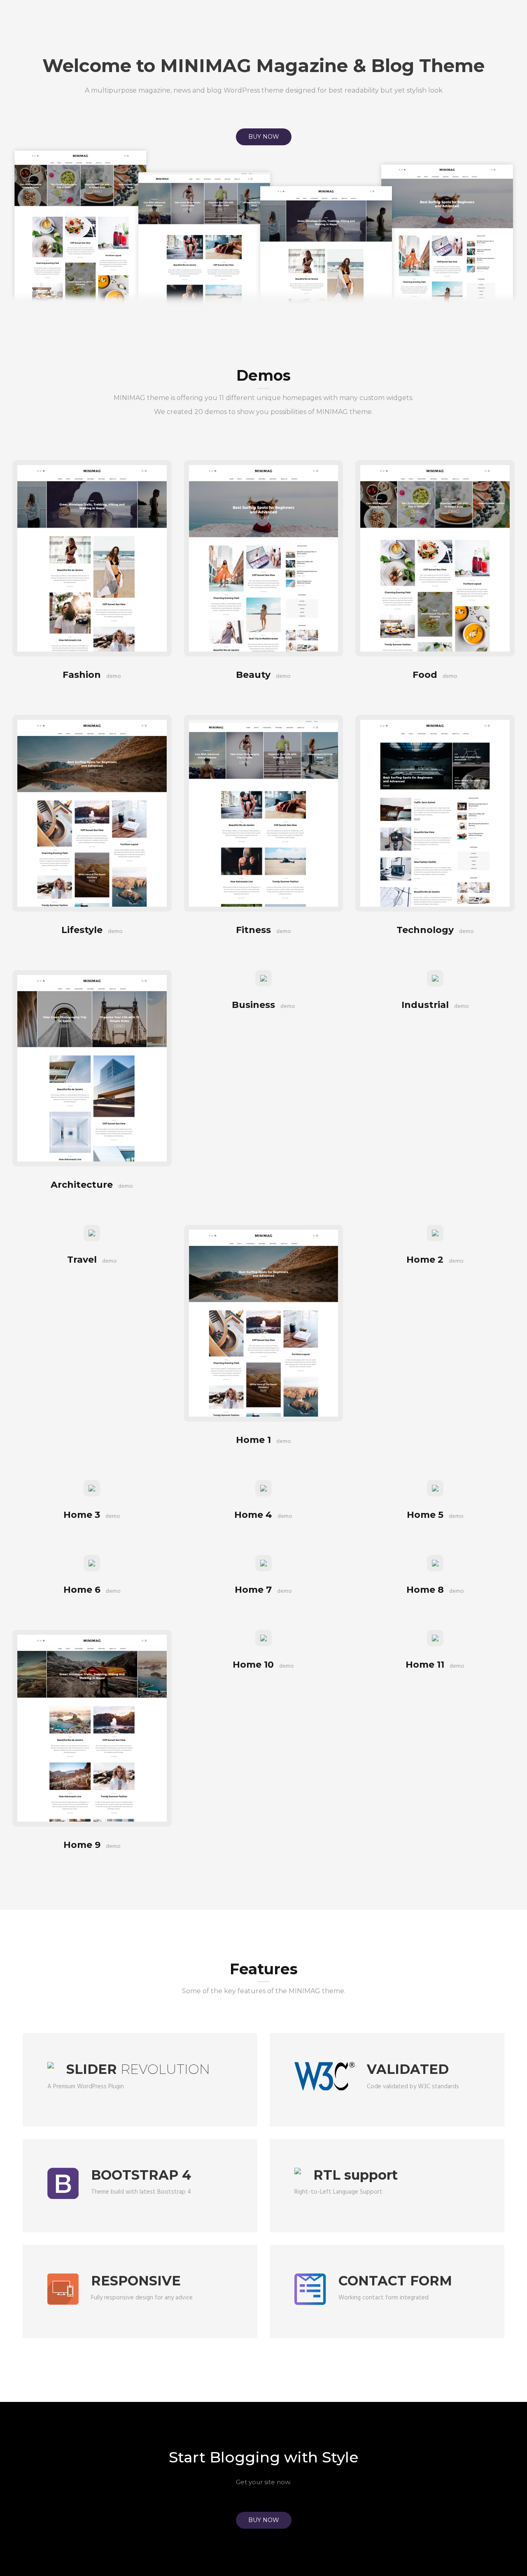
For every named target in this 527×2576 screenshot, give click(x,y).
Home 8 (435, 1590)
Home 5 (435, 1515)
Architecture (92, 1185)
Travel (92, 1260)
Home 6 (92, 1590)
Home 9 (92, 1845)
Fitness (263, 930)
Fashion (92, 675)
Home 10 (263, 1665)
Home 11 (435, 1665)
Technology (435, 930)
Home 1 (263, 1440)
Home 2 (435, 1260)
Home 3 (92, 1515)
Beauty (263, 675)
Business (263, 1005)
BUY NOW (264, 137)
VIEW (92, 538)
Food (435, 675)
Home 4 (263, 1515)
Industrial (435, 1005)
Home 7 (263, 1590)
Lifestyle (92, 930)
